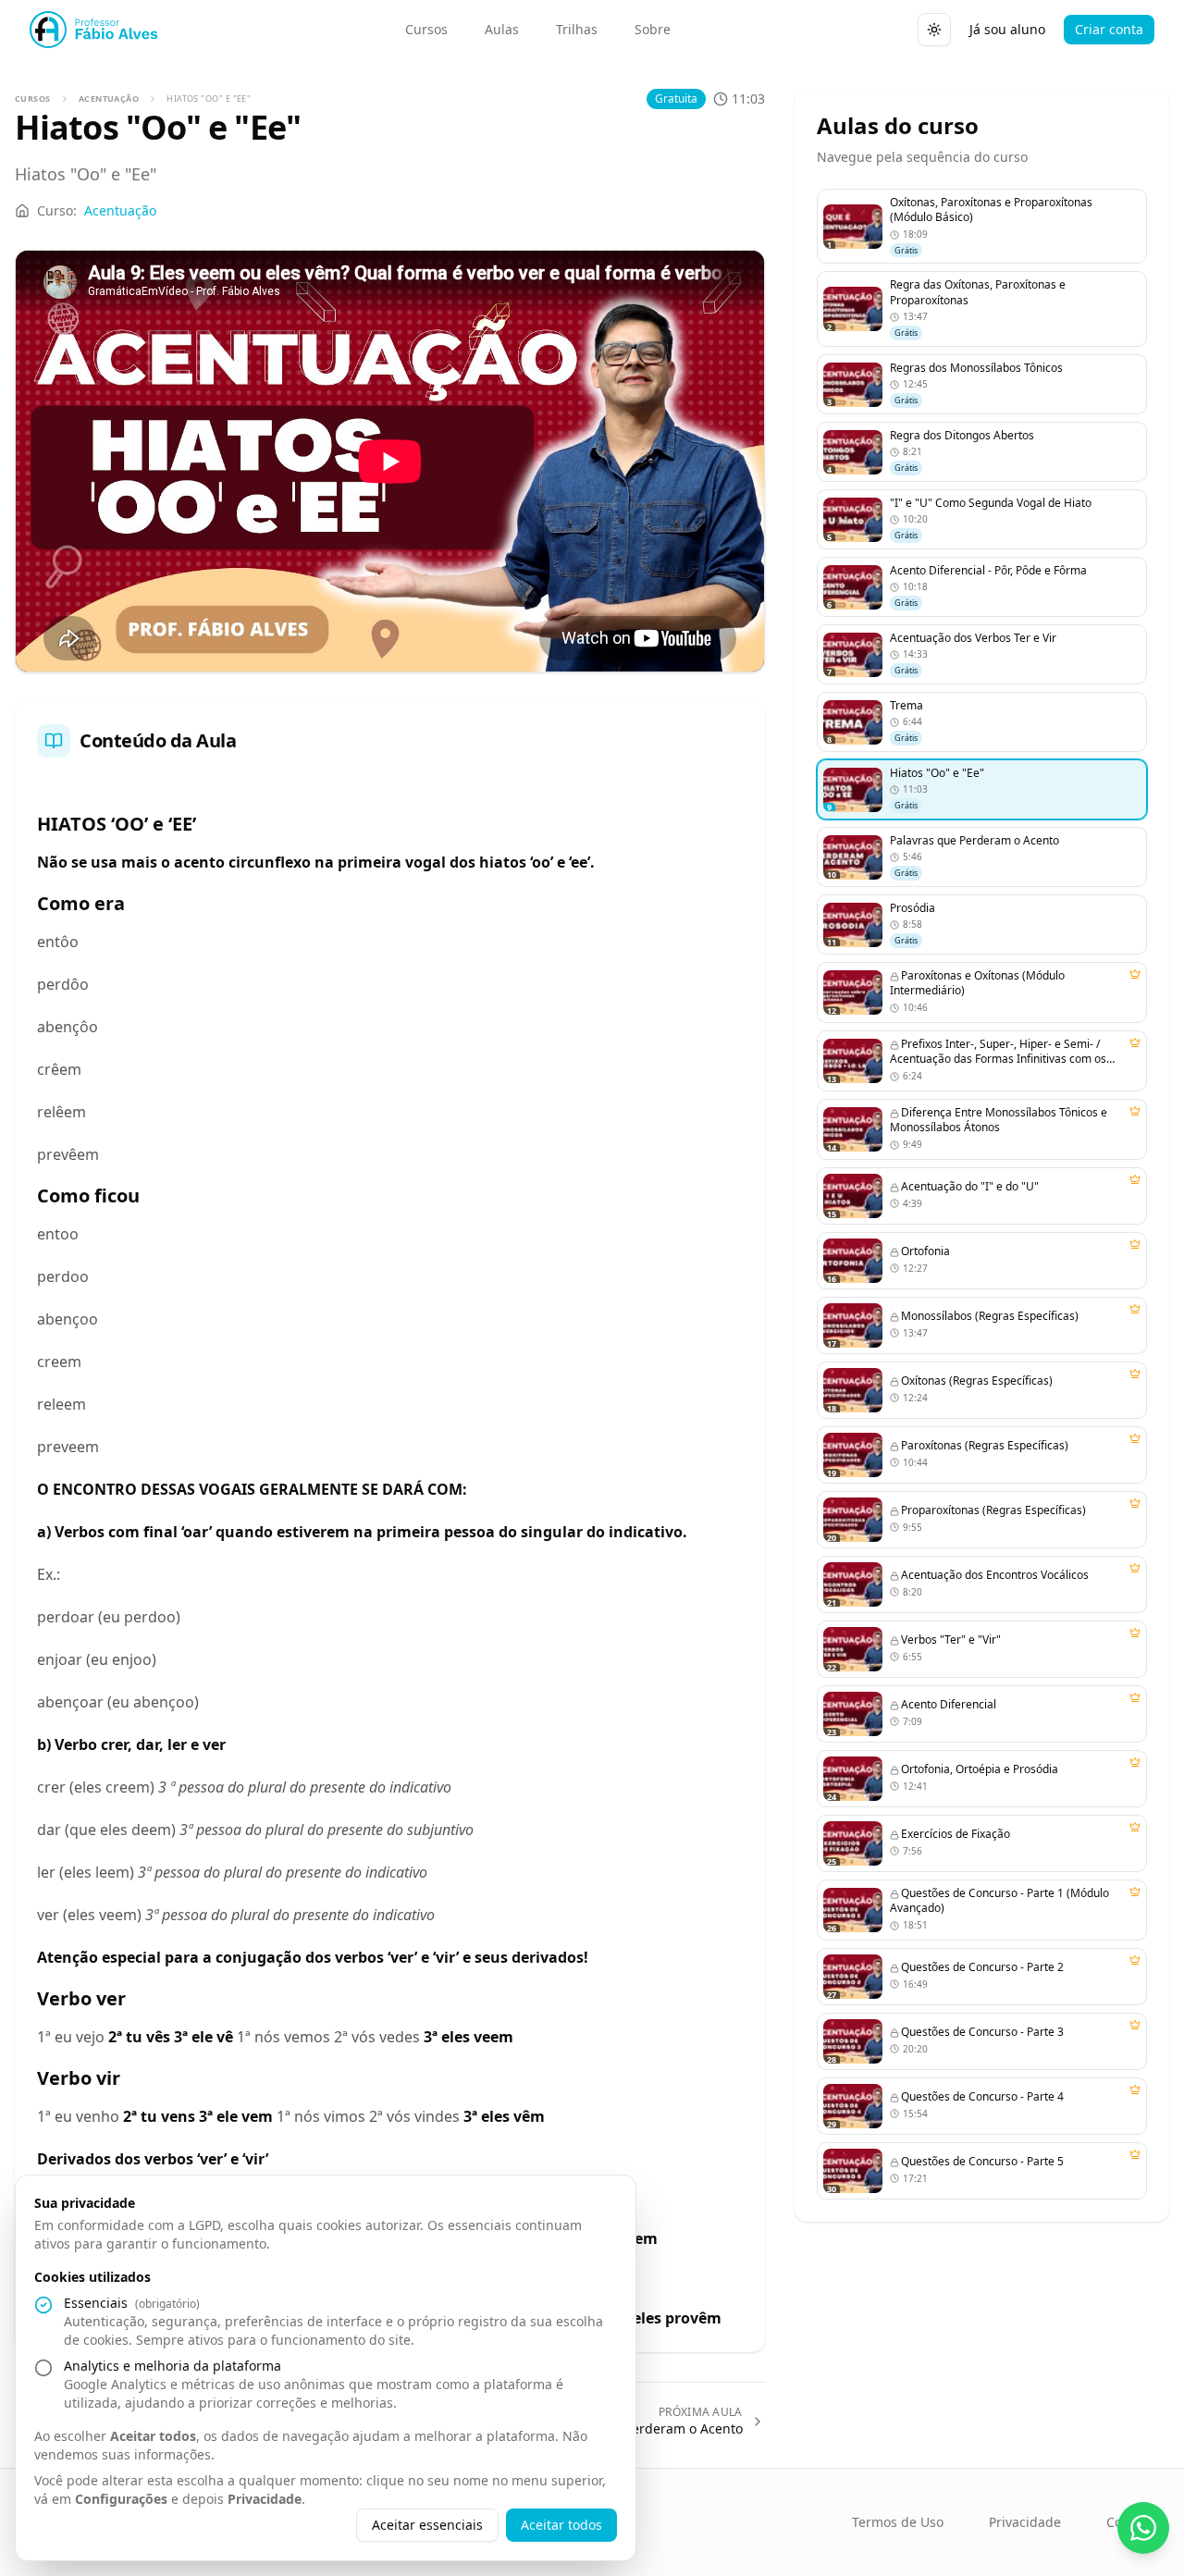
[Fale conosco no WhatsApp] (1143, 2528)
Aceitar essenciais (427, 2525)
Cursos (426, 29)
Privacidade (1025, 2522)
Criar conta (1109, 29)
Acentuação (109, 99)
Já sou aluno (1007, 29)
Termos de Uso (898, 2522)
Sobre (653, 29)
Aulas (502, 29)
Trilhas (577, 29)
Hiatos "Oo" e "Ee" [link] (209, 99)
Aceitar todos (561, 2525)
